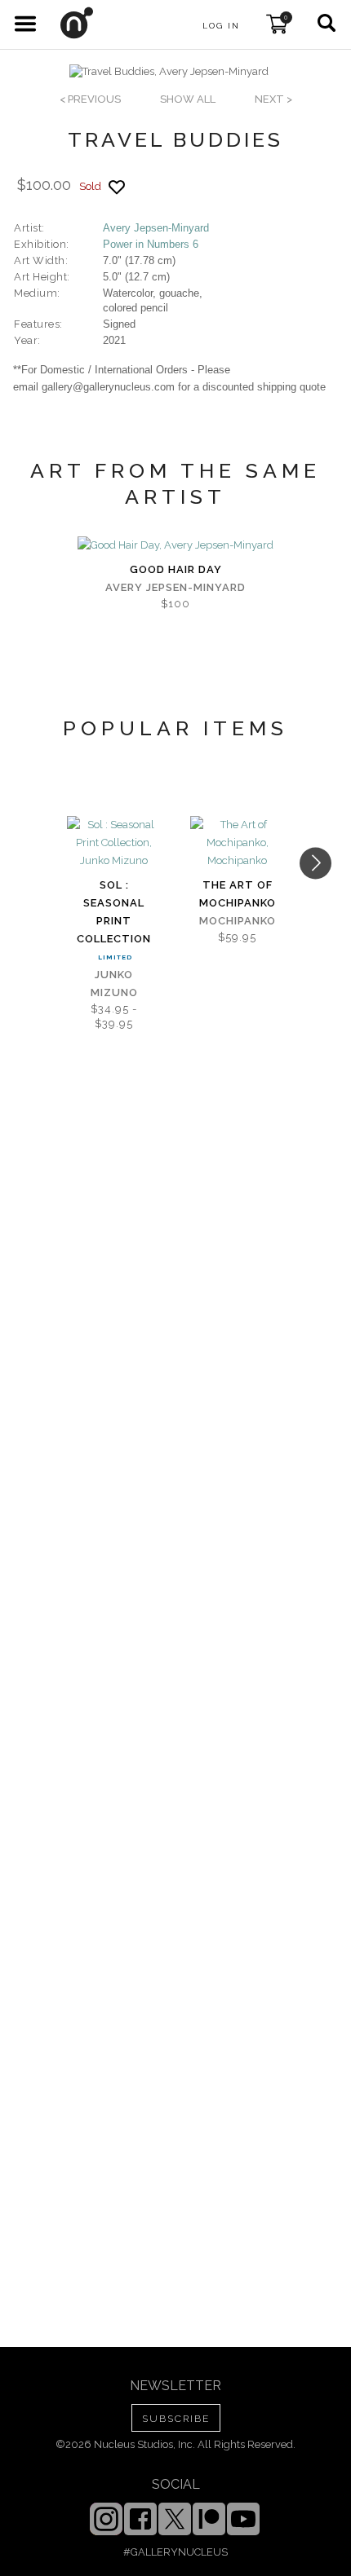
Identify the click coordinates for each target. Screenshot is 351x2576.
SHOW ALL (188, 99)
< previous (90, 99)
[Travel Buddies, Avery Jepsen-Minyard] (169, 72)
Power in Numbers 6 (151, 244)
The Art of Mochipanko (238, 894)
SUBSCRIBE (176, 2419)
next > (273, 99)
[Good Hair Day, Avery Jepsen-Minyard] (175, 545)
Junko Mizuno (114, 984)
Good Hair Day (176, 569)
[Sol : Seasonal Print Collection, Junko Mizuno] (114, 843)
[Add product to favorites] (117, 187)
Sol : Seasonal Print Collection (114, 912)
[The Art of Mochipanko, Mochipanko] (237, 843)
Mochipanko (238, 921)
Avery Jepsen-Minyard (156, 228)
